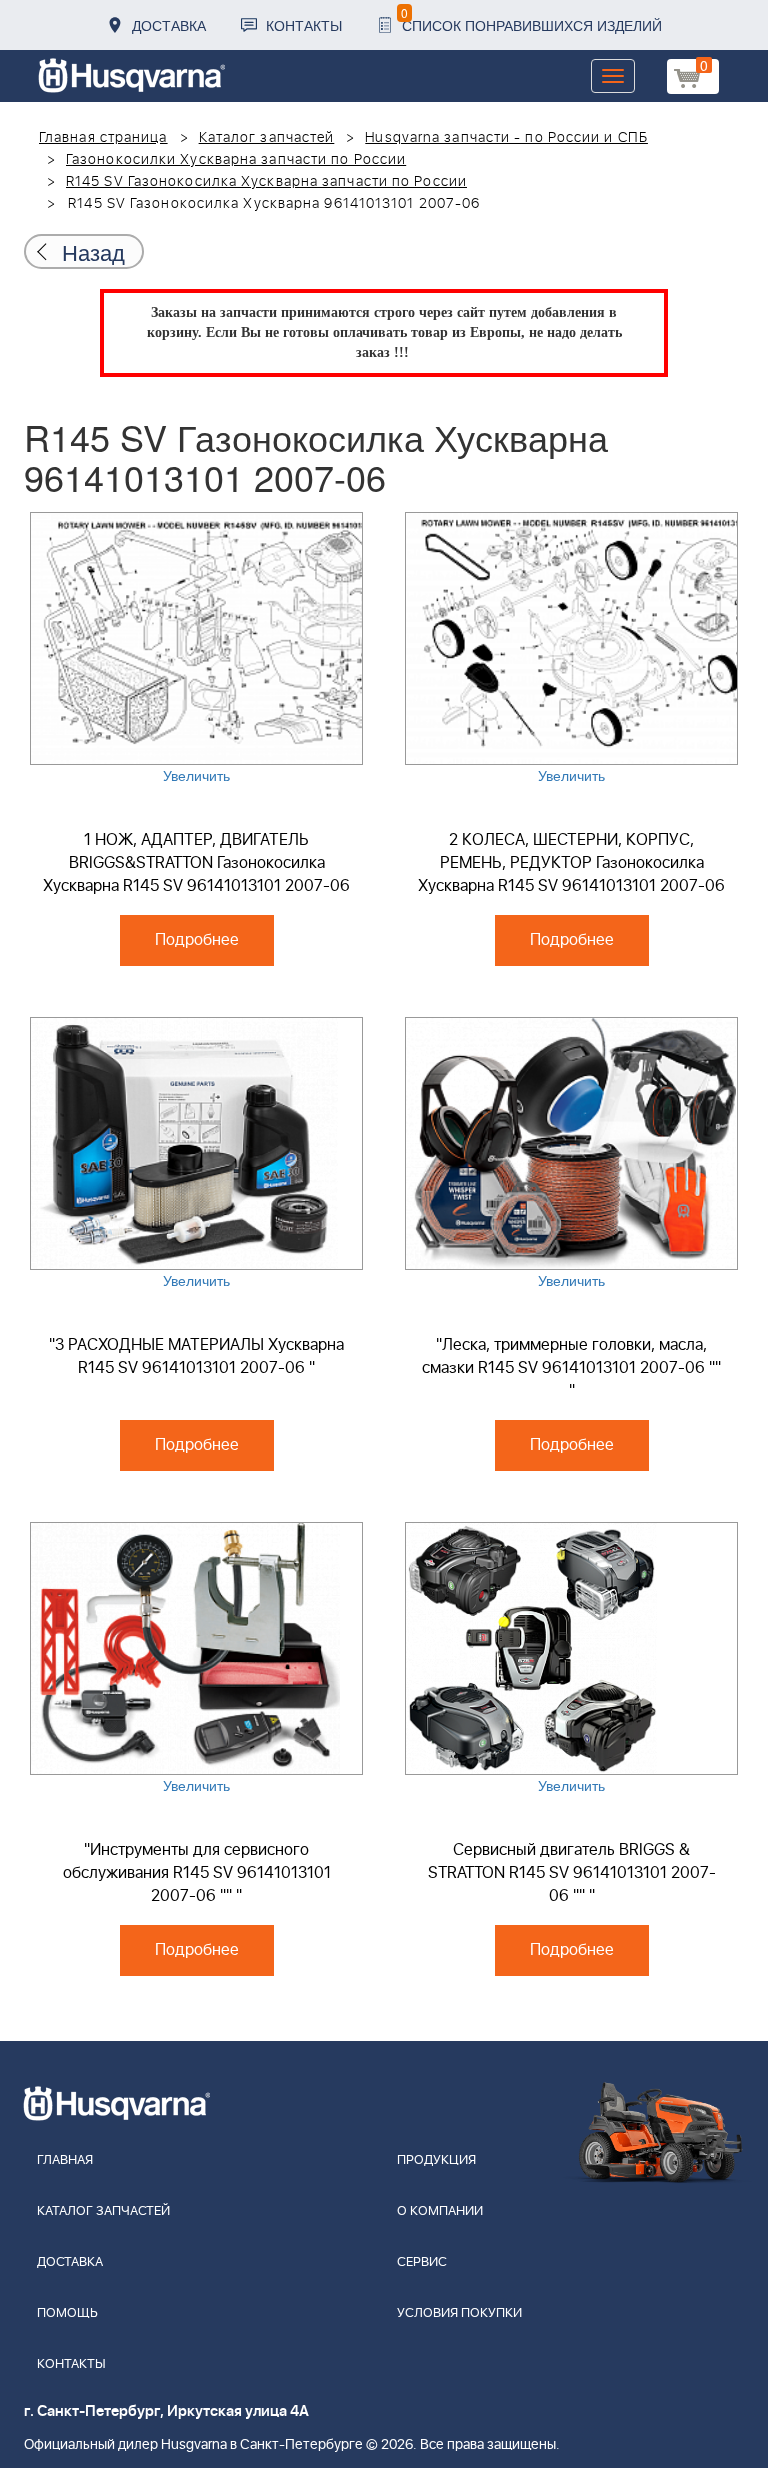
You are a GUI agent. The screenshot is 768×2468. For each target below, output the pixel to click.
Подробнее (197, 940)
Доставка (169, 25)
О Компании (440, 2211)
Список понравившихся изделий (531, 19)
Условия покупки (459, 2313)
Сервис (422, 2262)
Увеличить (196, 775)
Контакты (304, 25)
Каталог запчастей (267, 138)
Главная (65, 2160)
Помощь (67, 2313)
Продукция (436, 2160)
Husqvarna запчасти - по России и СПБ (506, 138)
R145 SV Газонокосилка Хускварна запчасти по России (266, 182)
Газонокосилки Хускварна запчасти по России (236, 160)
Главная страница (103, 138)
